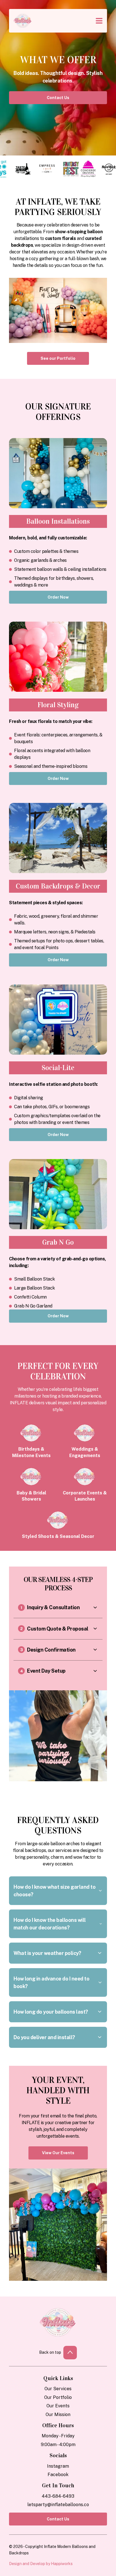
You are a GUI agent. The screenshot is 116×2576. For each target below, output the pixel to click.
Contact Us (58, 98)
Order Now (58, 960)
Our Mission (58, 2414)
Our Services (58, 2389)
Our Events (58, 2406)
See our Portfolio (58, 358)
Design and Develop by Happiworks (41, 2564)
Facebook (58, 2475)
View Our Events (58, 2153)
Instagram (58, 2466)
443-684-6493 (58, 2496)
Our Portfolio (58, 2397)
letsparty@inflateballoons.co (58, 2505)
